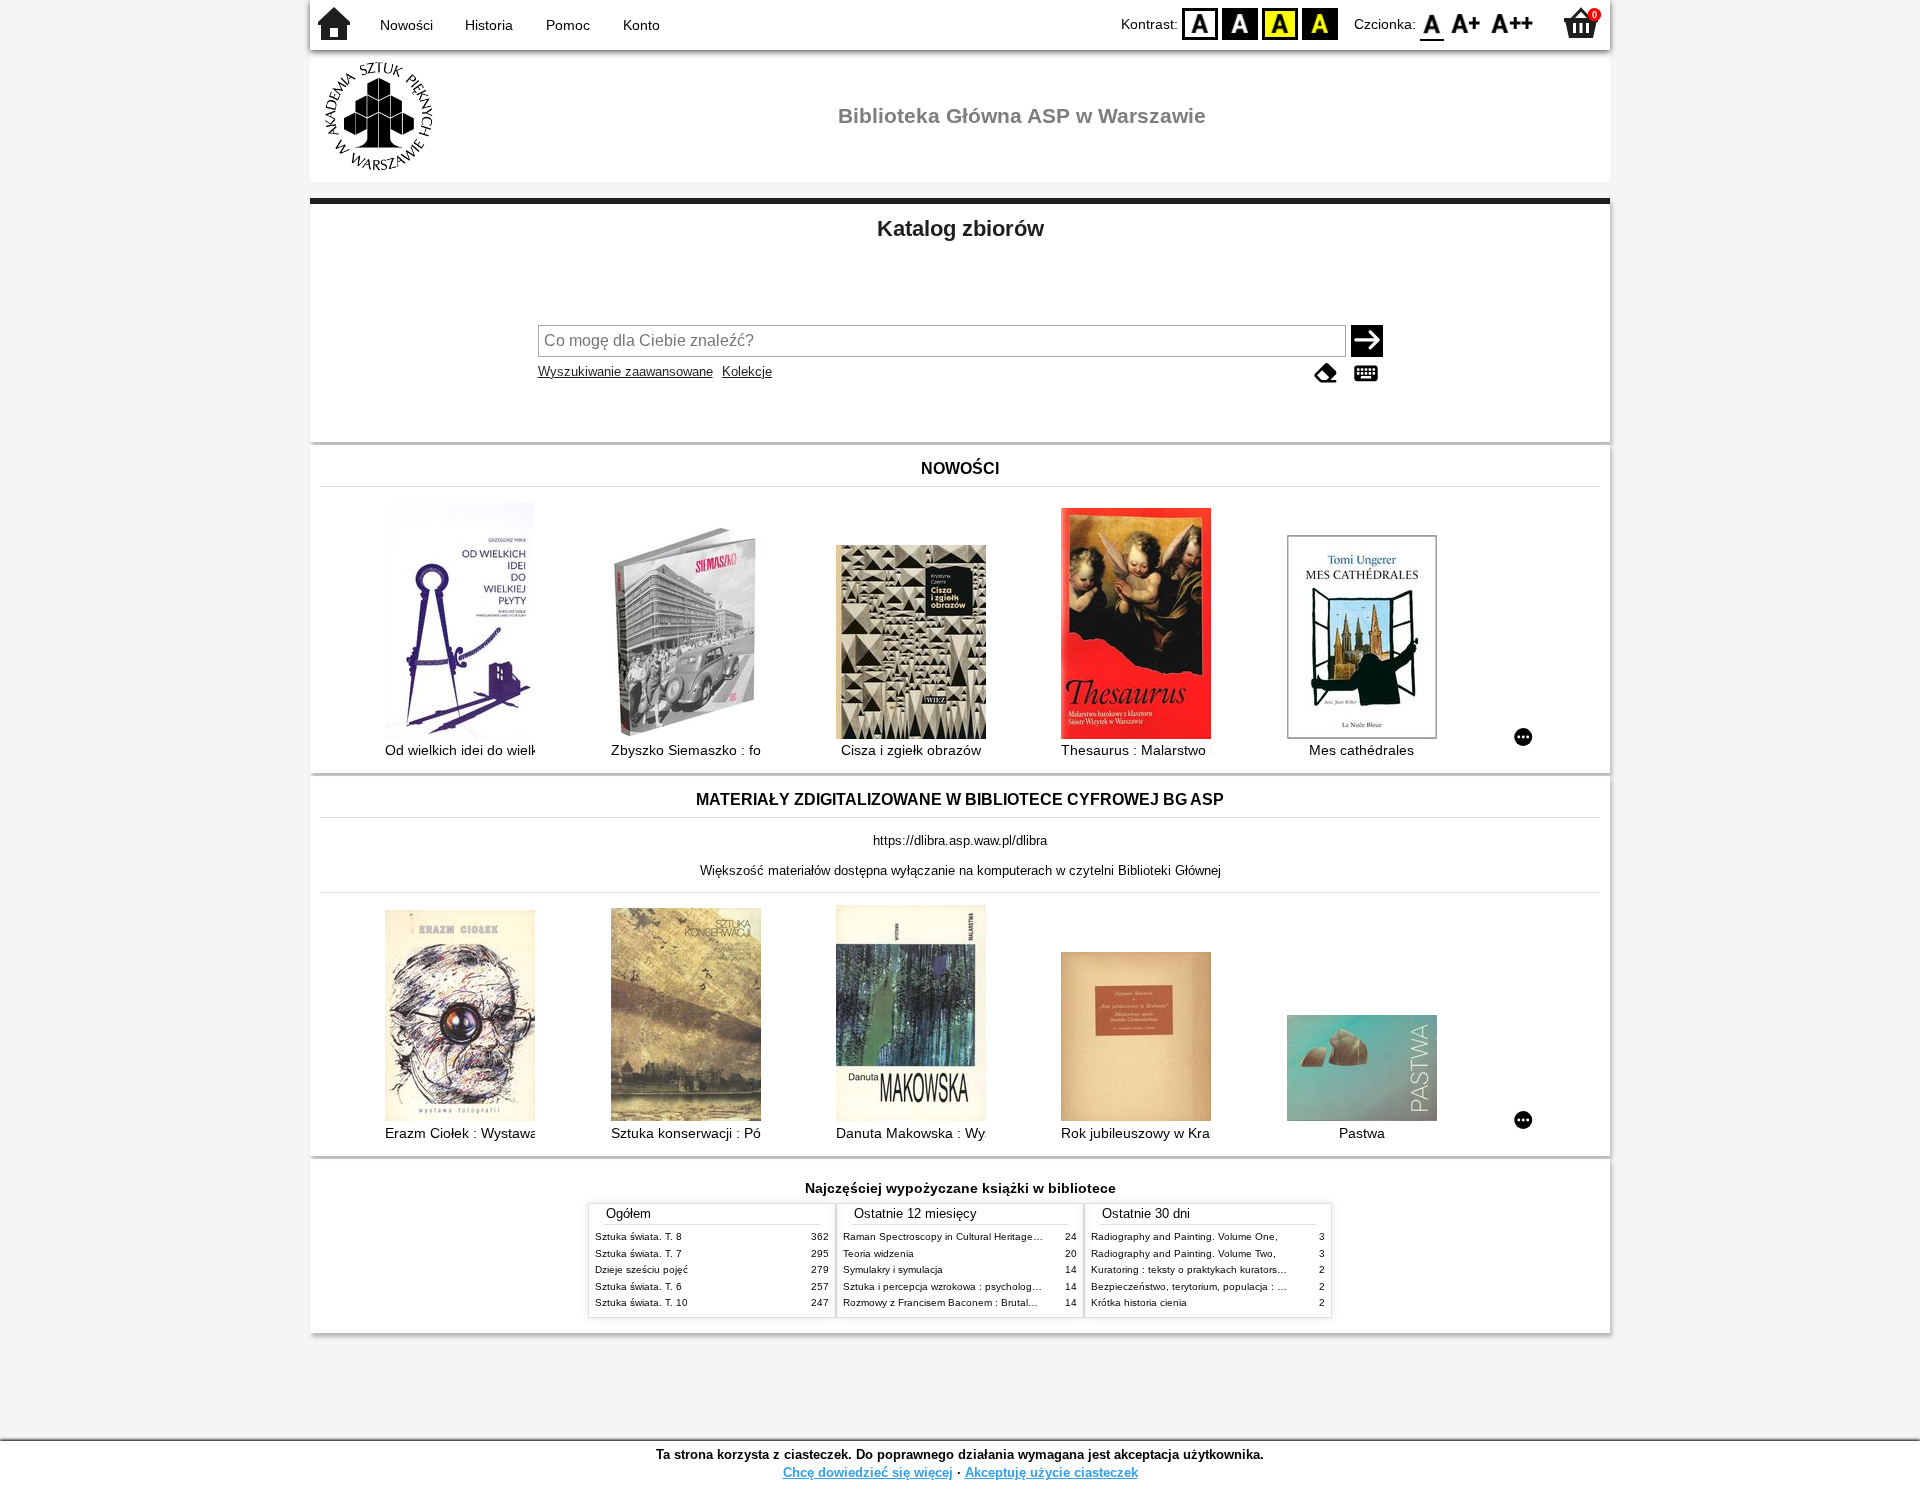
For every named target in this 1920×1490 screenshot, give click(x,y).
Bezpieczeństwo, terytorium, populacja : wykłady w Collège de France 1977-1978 (1278, 1286)
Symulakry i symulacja (893, 1269)
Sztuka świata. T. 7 (638, 1253)
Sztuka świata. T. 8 (638, 1236)
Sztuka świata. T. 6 (638, 1286)
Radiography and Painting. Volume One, (1184, 1236)
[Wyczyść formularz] (1326, 373)
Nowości (406, 25)
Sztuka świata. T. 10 (641, 1302)
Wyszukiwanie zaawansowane (625, 371)
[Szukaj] (1367, 341)
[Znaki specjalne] (1366, 373)
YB (1280, 22)
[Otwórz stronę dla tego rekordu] (465, 623)
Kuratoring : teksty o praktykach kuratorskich (1193, 1269)
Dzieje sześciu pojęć (641, 1269)
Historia (489, 25)
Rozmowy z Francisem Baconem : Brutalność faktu (959, 1302)
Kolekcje (747, 371)
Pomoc (568, 25)
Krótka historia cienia (1139, 1302)
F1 (1466, 22)
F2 (1512, 22)
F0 (1432, 22)
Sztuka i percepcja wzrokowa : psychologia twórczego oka (976, 1286)
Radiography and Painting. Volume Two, (1183, 1253)
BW (1240, 22)
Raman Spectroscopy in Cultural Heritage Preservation (968, 1236)
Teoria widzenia (878, 1253)
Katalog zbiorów (960, 228)
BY (1320, 22)
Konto (641, 25)
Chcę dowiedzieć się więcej (868, 1472)
